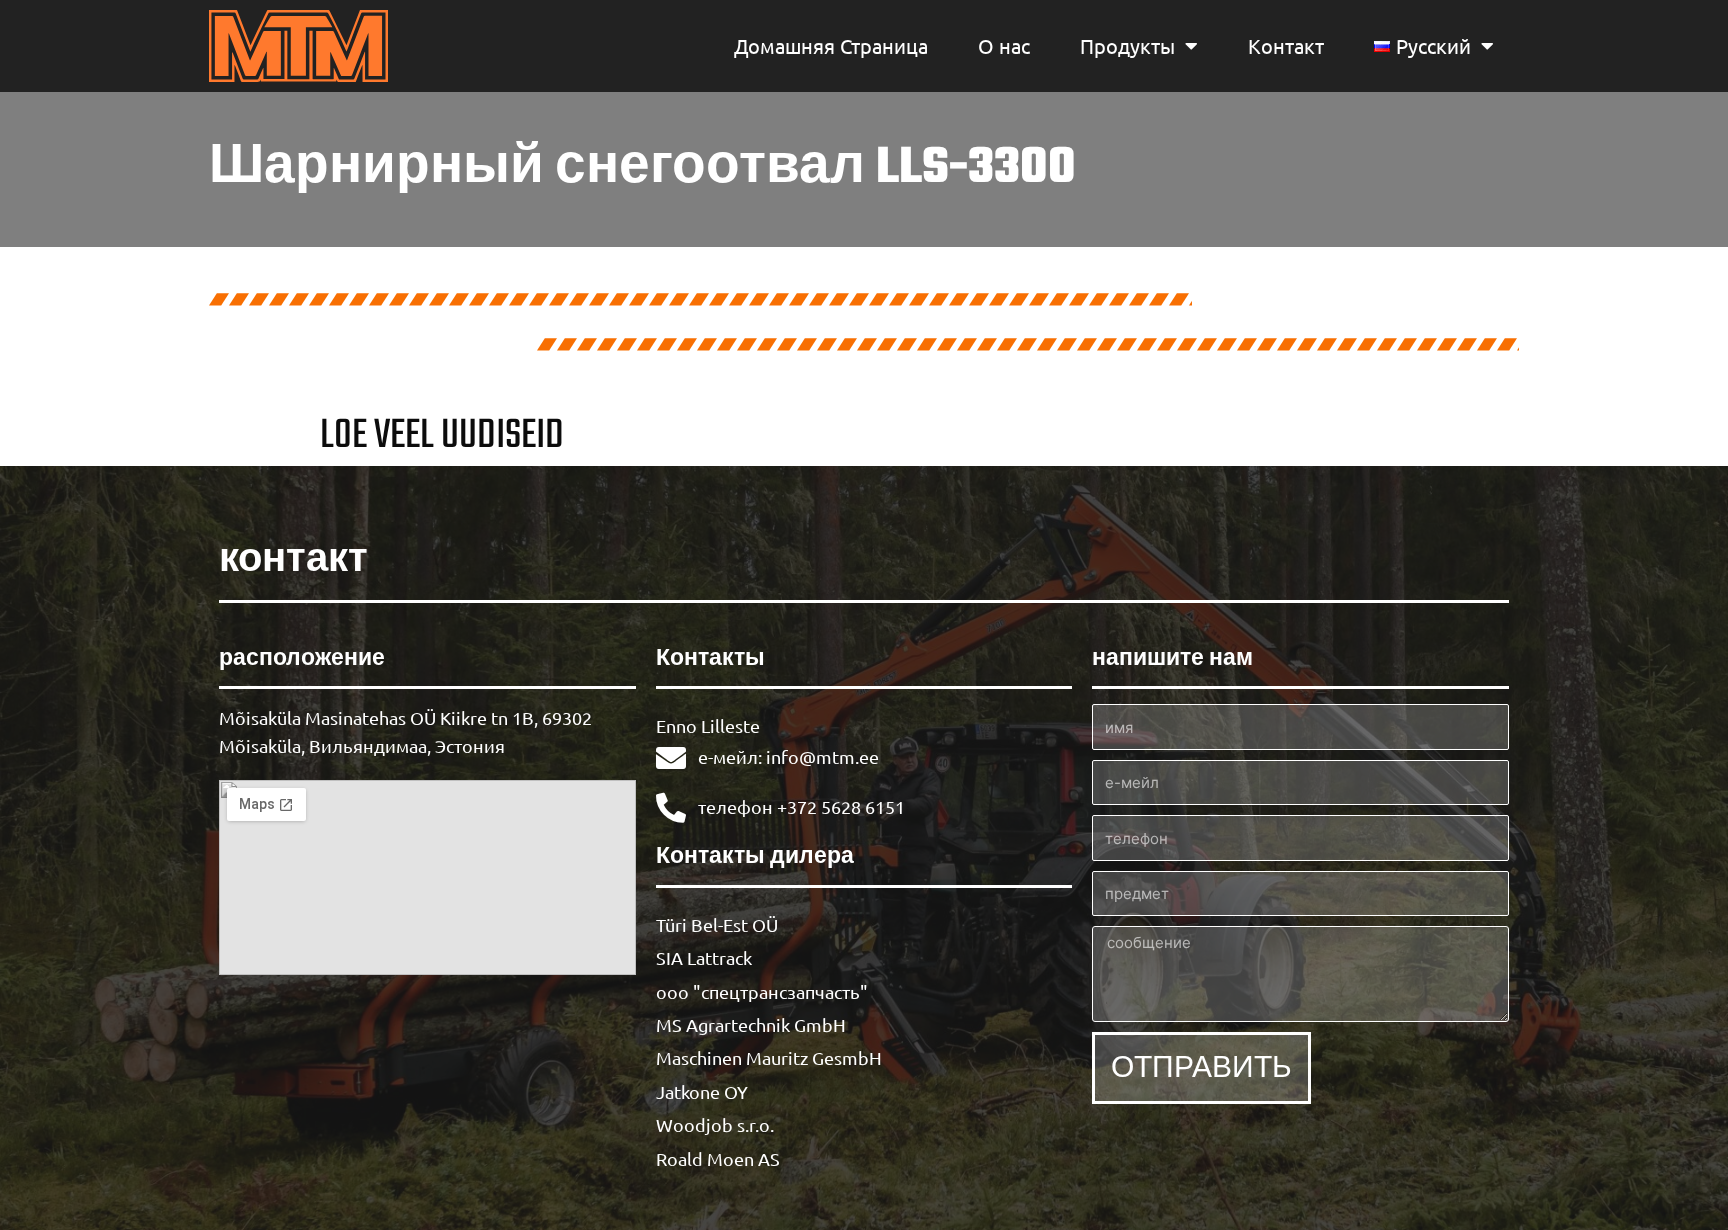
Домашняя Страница (831, 45)
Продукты (1127, 45)
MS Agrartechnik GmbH (751, 1024)
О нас (1004, 45)
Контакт (1286, 45)
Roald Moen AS (718, 1158)
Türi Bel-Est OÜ (717, 924)
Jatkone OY (702, 1091)
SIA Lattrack (704, 957)
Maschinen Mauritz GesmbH (769, 1057)
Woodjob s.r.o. (715, 1124)
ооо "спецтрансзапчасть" (762, 991)
